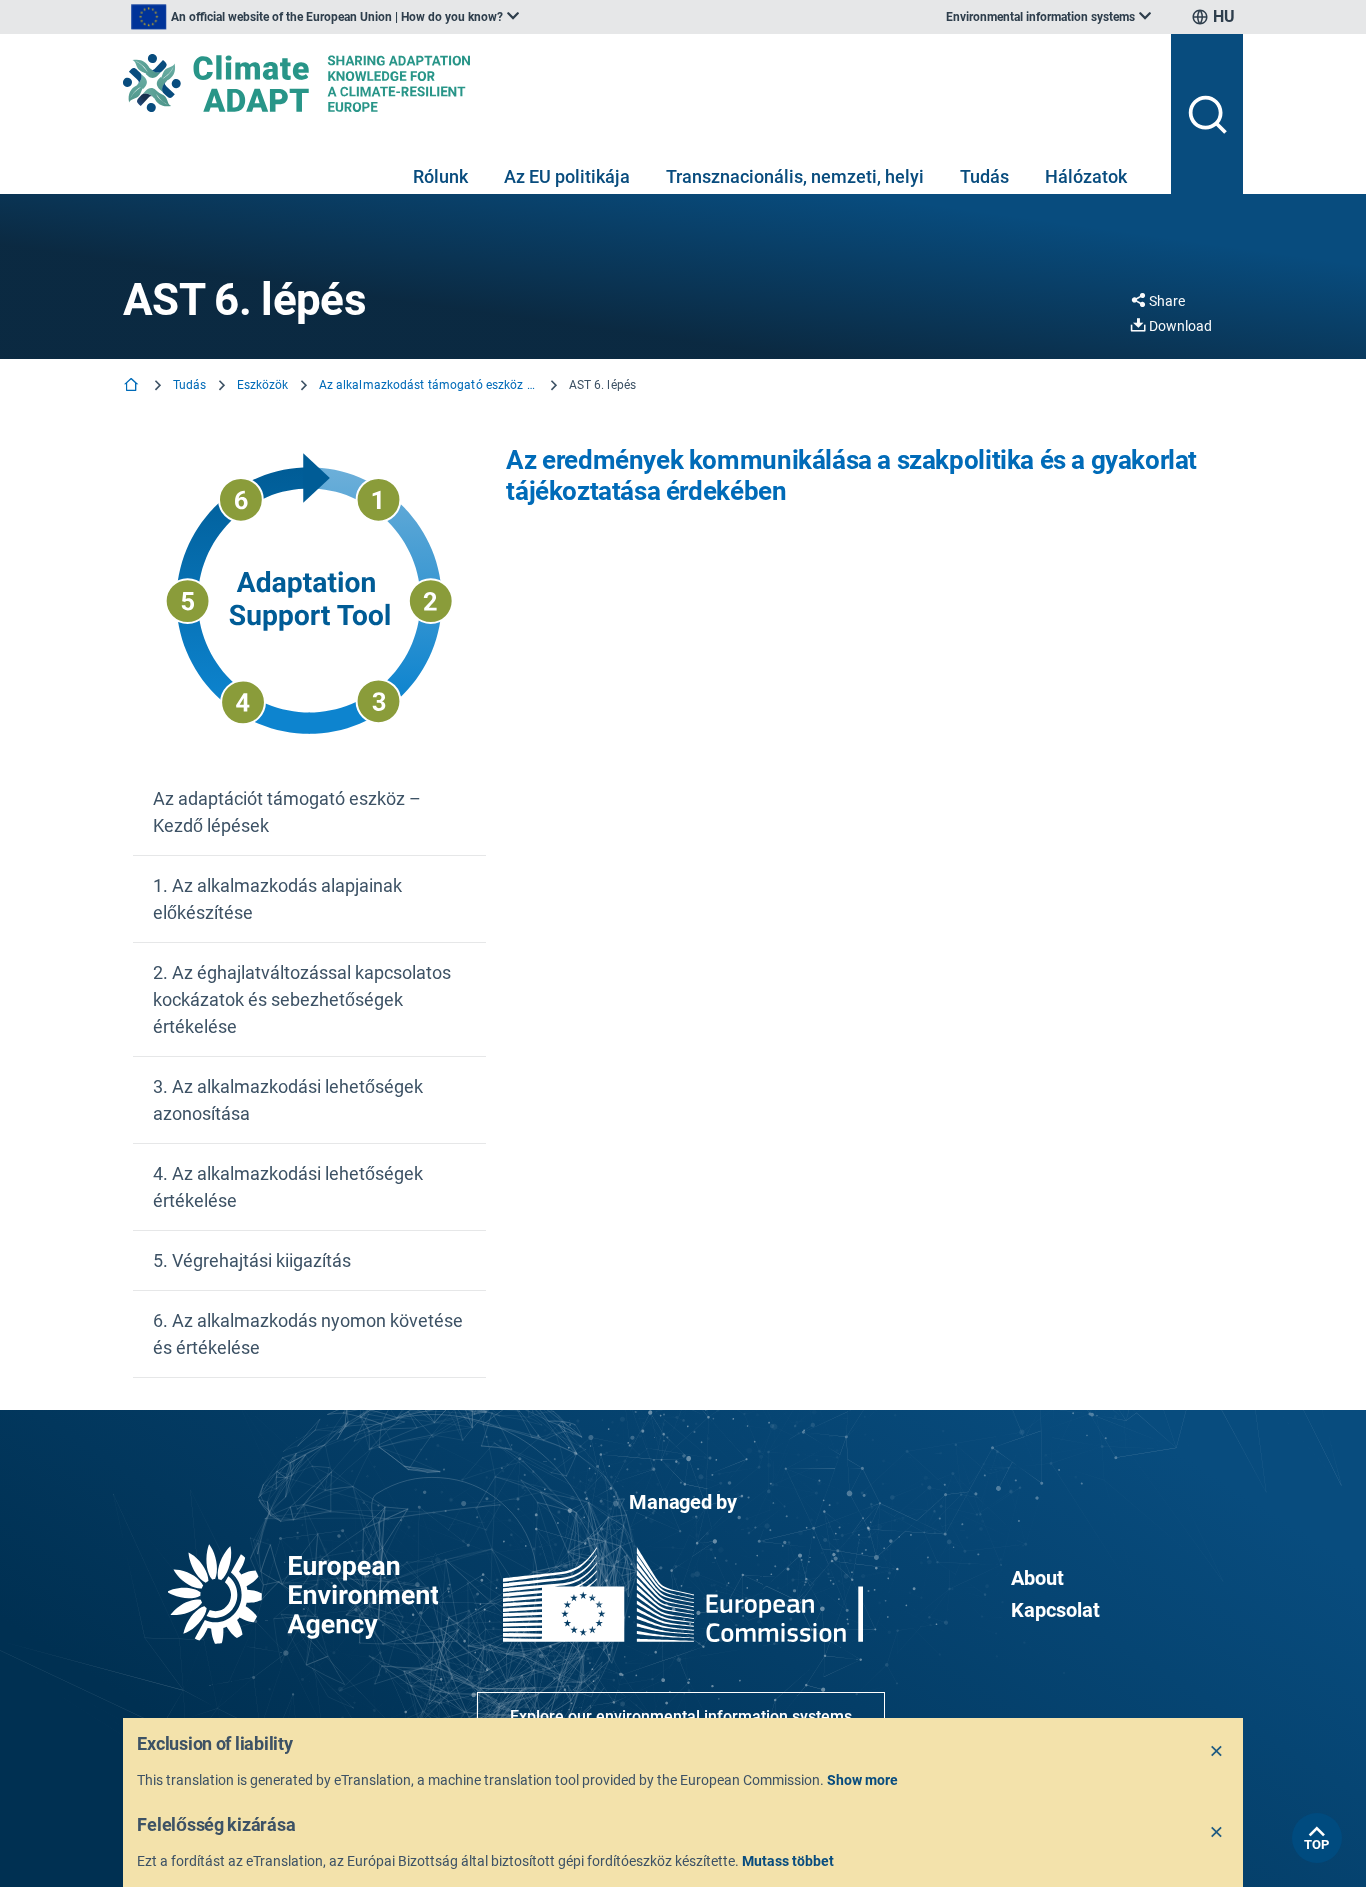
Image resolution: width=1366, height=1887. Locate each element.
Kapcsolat (1055, 1610)
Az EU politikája (567, 176)
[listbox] (325, 17)
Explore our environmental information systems (681, 1716)
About (1037, 1578)
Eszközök (263, 385)
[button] (309, 812)
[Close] (1217, 1752)
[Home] (133, 386)
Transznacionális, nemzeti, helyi (795, 176)
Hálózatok (1086, 176)
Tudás (984, 176)
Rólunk (440, 176)
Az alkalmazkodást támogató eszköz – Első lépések (429, 385)
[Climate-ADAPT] (639, 83)
